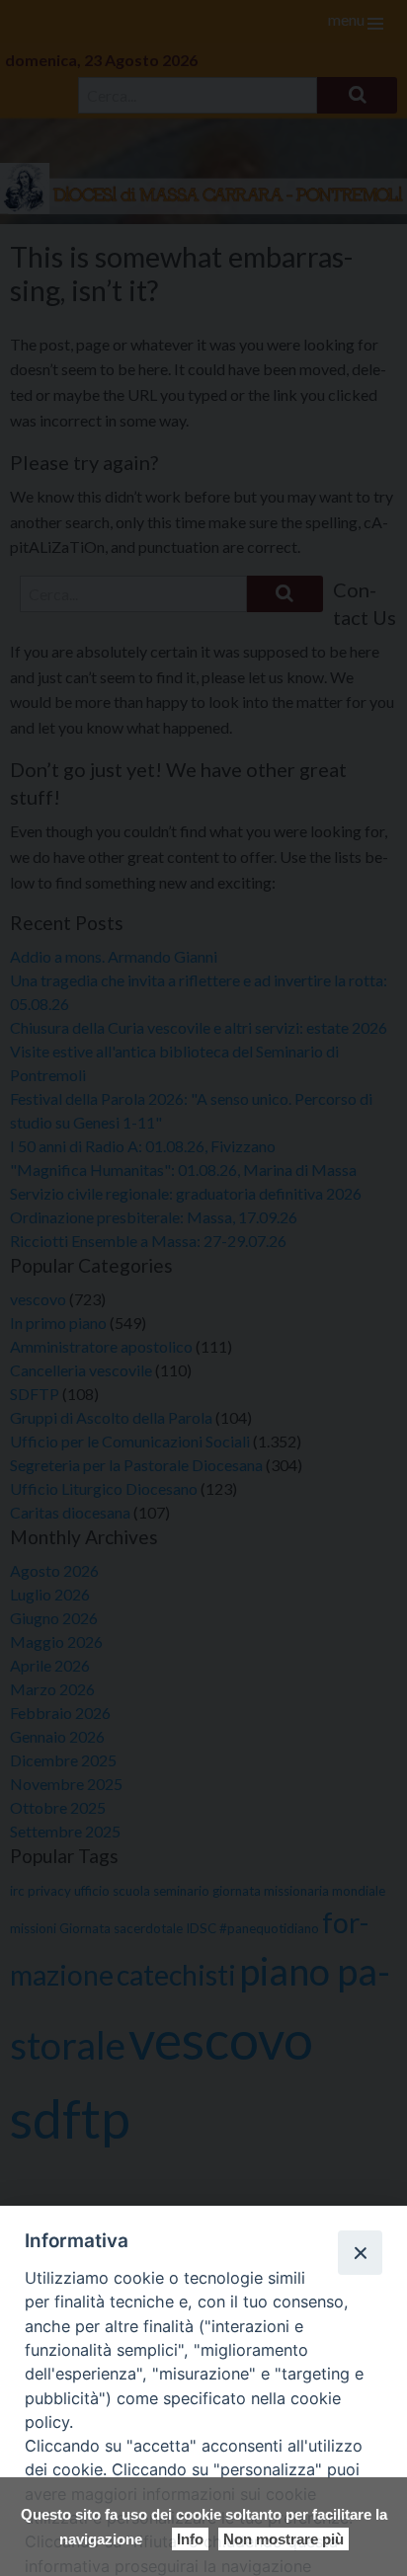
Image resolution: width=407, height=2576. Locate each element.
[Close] (360, 2252)
